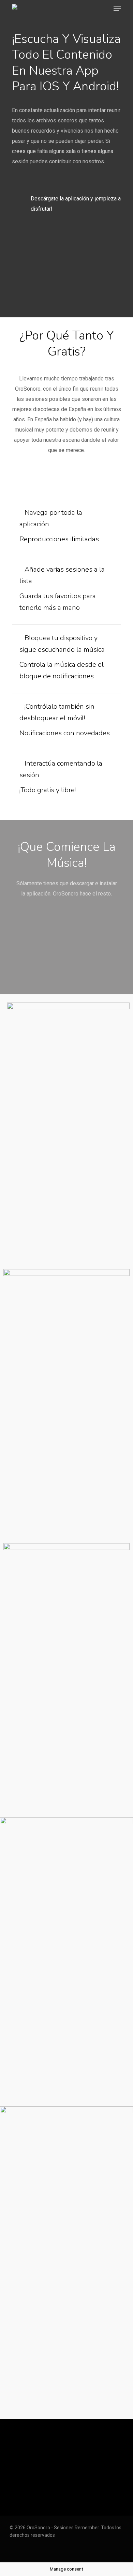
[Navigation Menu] (117, 8)
